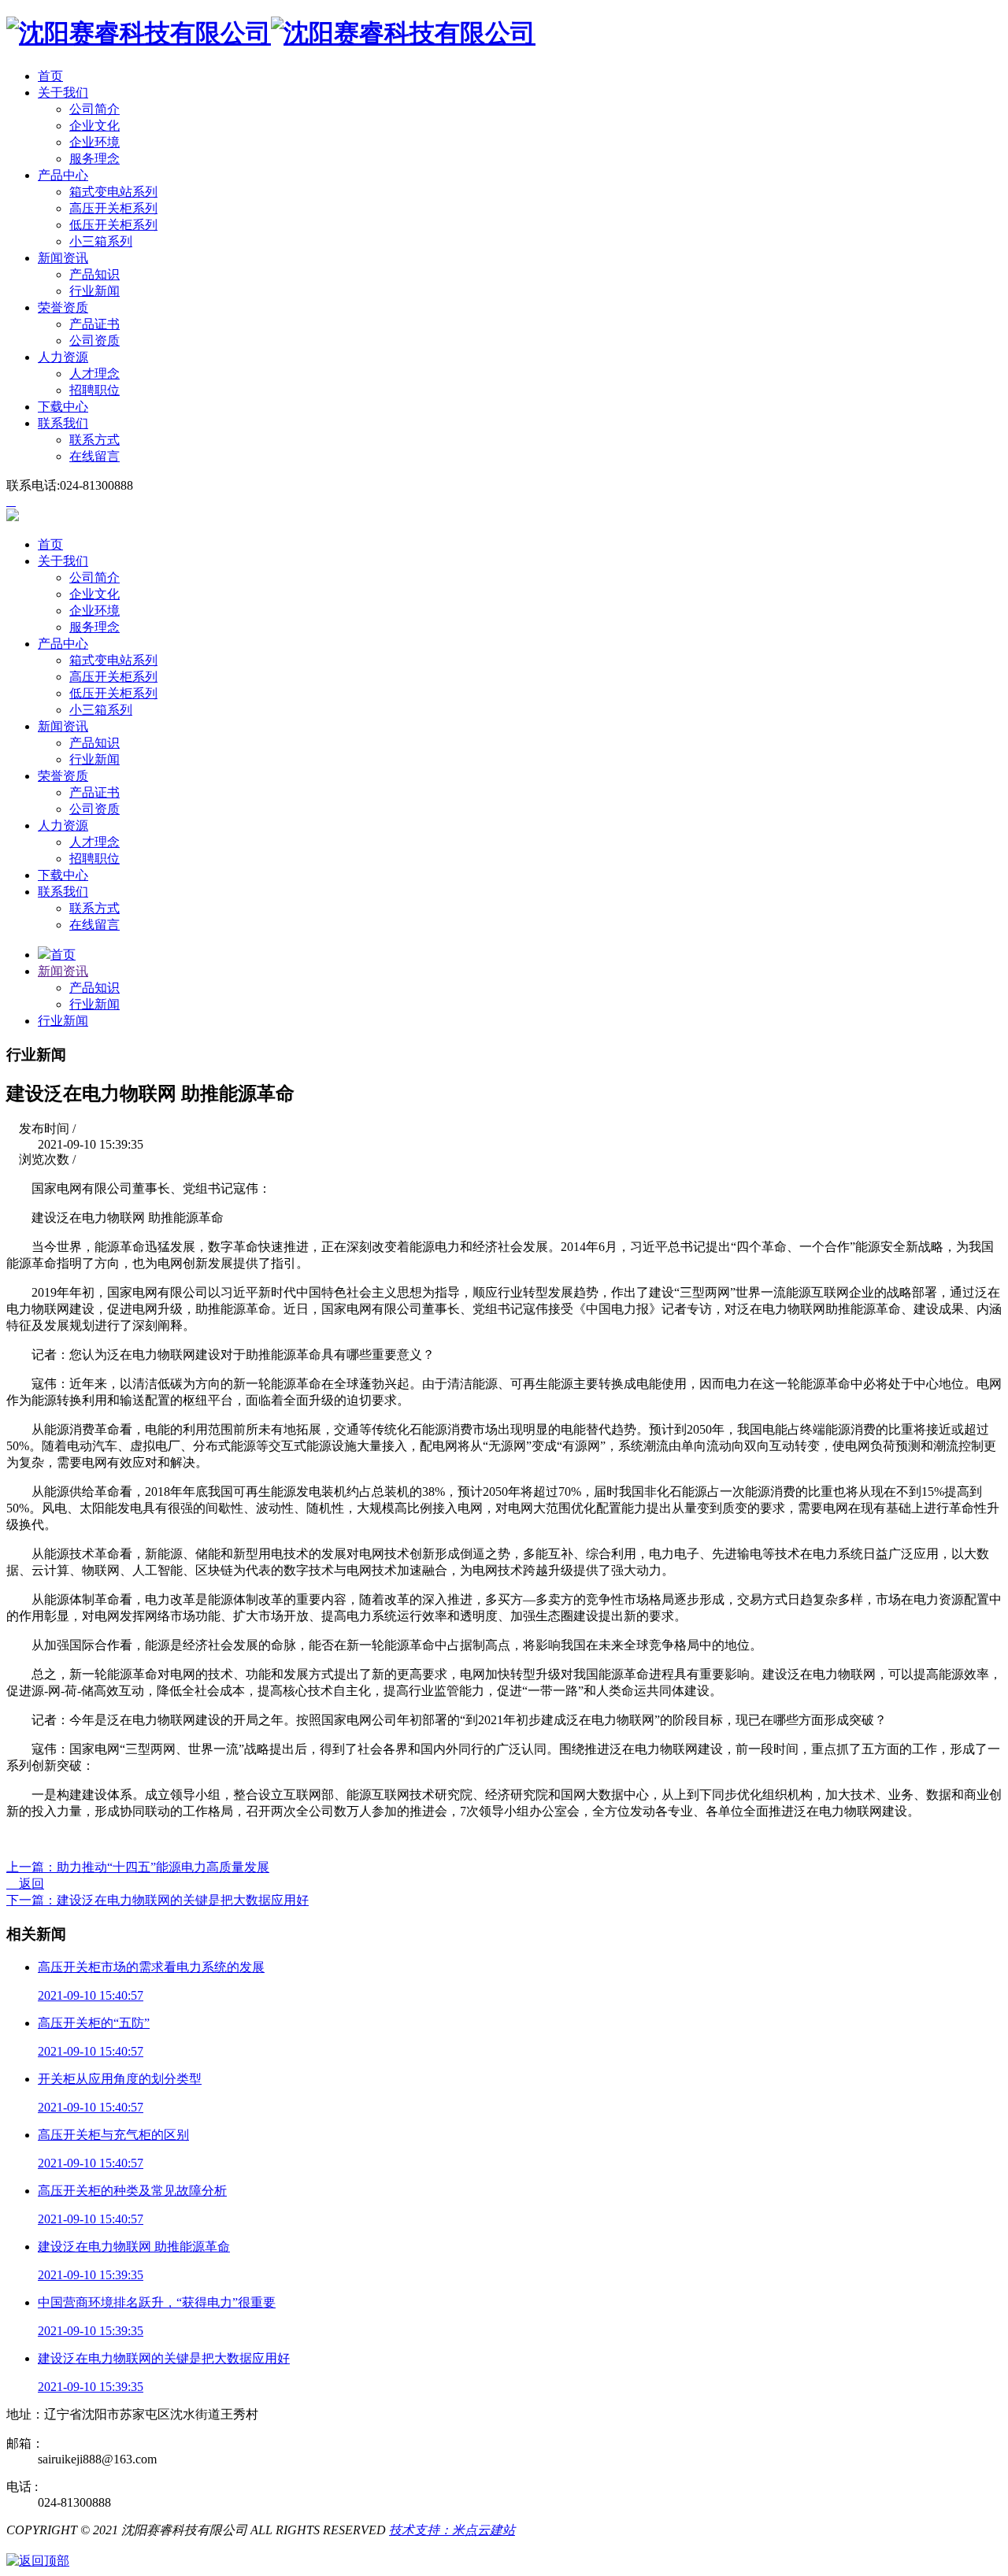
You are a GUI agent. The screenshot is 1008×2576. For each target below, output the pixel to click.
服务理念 (94, 159)
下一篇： (157, 1900)
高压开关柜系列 (113, 208)
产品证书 (94, 324)
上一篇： (138, 1867)
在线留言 (94, 456)
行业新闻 (94, 291)
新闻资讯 (63, 971)
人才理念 (94, 374)
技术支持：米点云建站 (452, 2530)
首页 (63, 955)
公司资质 (94, 341)
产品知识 (94, 274)
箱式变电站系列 (113, 192)
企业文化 (94, 126)
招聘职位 (94, 390)
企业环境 (94, 142)
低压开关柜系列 (113, 225)
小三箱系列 (101, 241)
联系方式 (94, 440)
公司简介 (94, 109)
